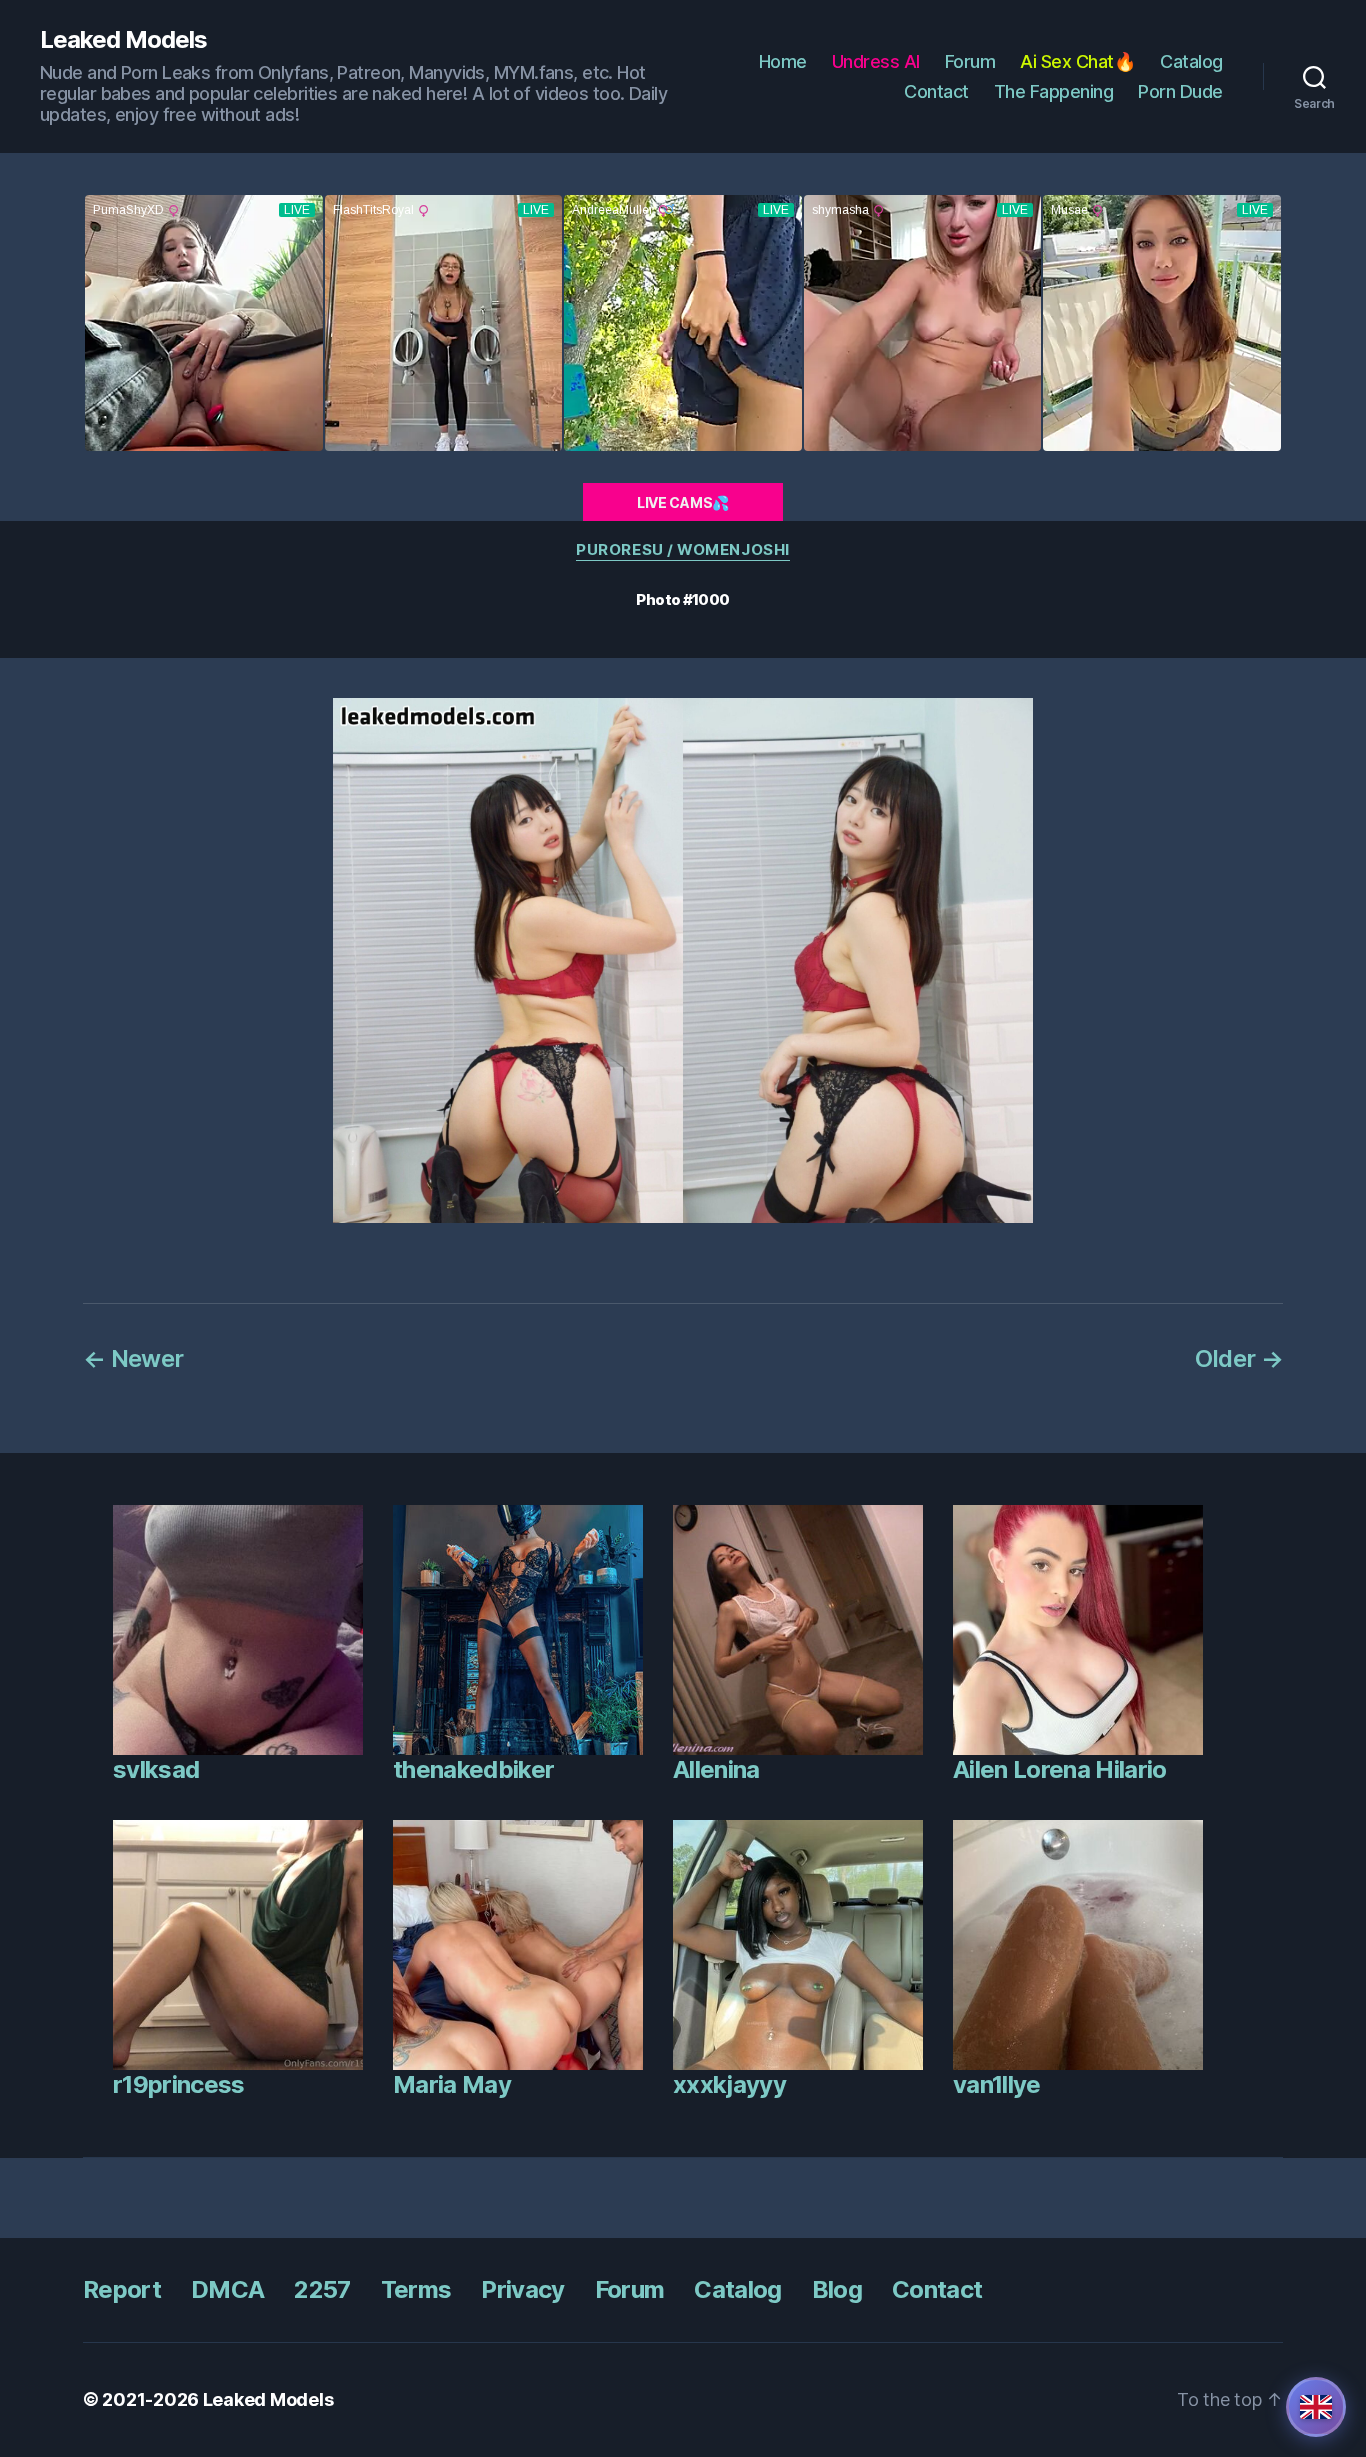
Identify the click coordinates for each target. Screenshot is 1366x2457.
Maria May (452, 2084)
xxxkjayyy (729, 2084)
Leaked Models (123, 40)
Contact (936, 91)
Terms (416, 2289)
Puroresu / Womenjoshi (683, 550)
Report (122, 2289)
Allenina (716, 1769)
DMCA (227, 2289)
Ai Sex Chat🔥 (1077, 61)
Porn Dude (1180, 91)
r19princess (179, 2084)
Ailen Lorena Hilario (1060, 1769)
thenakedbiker (473, 1769)
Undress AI (876, 61)
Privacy (522, 2289)
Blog (837, 2289)
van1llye (997, 2084)
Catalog (1191, 61)
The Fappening (1054, 91)
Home (783, 61)
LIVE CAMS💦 (683, 502)
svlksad (156, 1769)
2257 (322, 2289)
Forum (970, 61)
